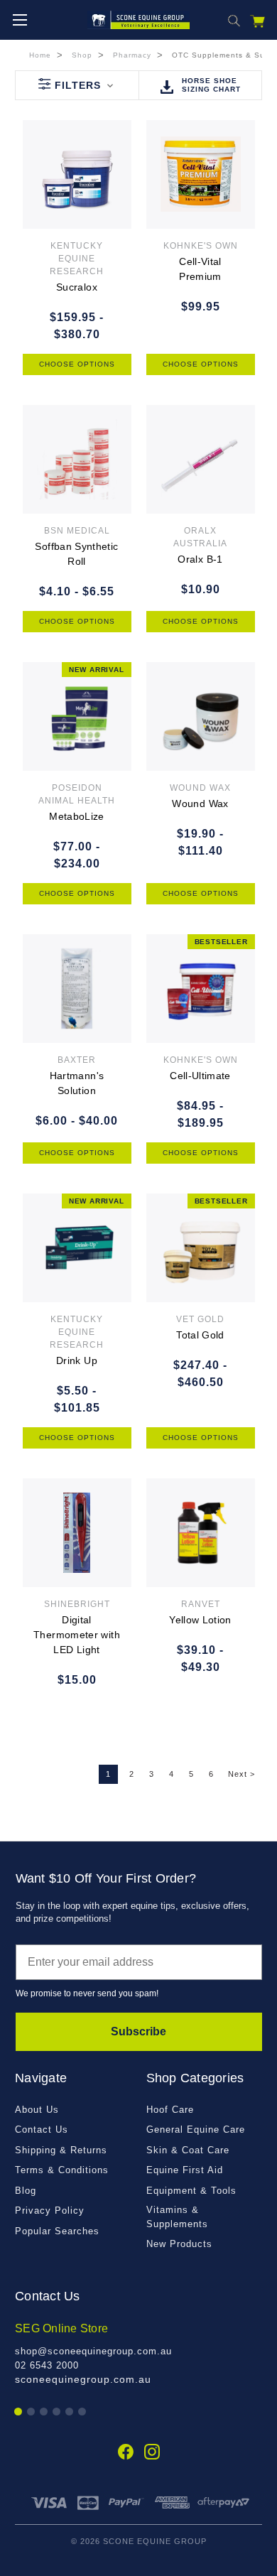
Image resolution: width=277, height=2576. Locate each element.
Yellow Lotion (200, 1620)
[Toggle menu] (20, 20)
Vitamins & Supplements (177, 2217)
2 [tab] (32, 2412)
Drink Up (77, 1360)
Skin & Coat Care (188, 2150)
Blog (26, 2191)
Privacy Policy (50, 2210)
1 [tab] (19, 2412)
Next (241, 1774)
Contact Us (42, 2129)
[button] (77, 85)
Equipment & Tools (191, 2191)
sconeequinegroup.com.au (83, 2379)
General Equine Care (196, 2129)
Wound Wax (200, 803)
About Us (37, 2110)
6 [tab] (83, 2412)
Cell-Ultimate (200, 1076)
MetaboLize (77, 816)
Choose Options (77, 364)
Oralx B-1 (200, 559)
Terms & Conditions (62, 2170)
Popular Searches (57, 2231)
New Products (179, 2244)
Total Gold (200, 1335)
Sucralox (77, 287)
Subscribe (138, 2031)
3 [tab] (44, 2412)
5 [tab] (70, 2412)
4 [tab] (57, 2412)
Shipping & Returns (61, 2150)
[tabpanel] (138, 2354)
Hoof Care (170, 2110)
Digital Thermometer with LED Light (77, 1635)
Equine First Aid (185, 2170)
